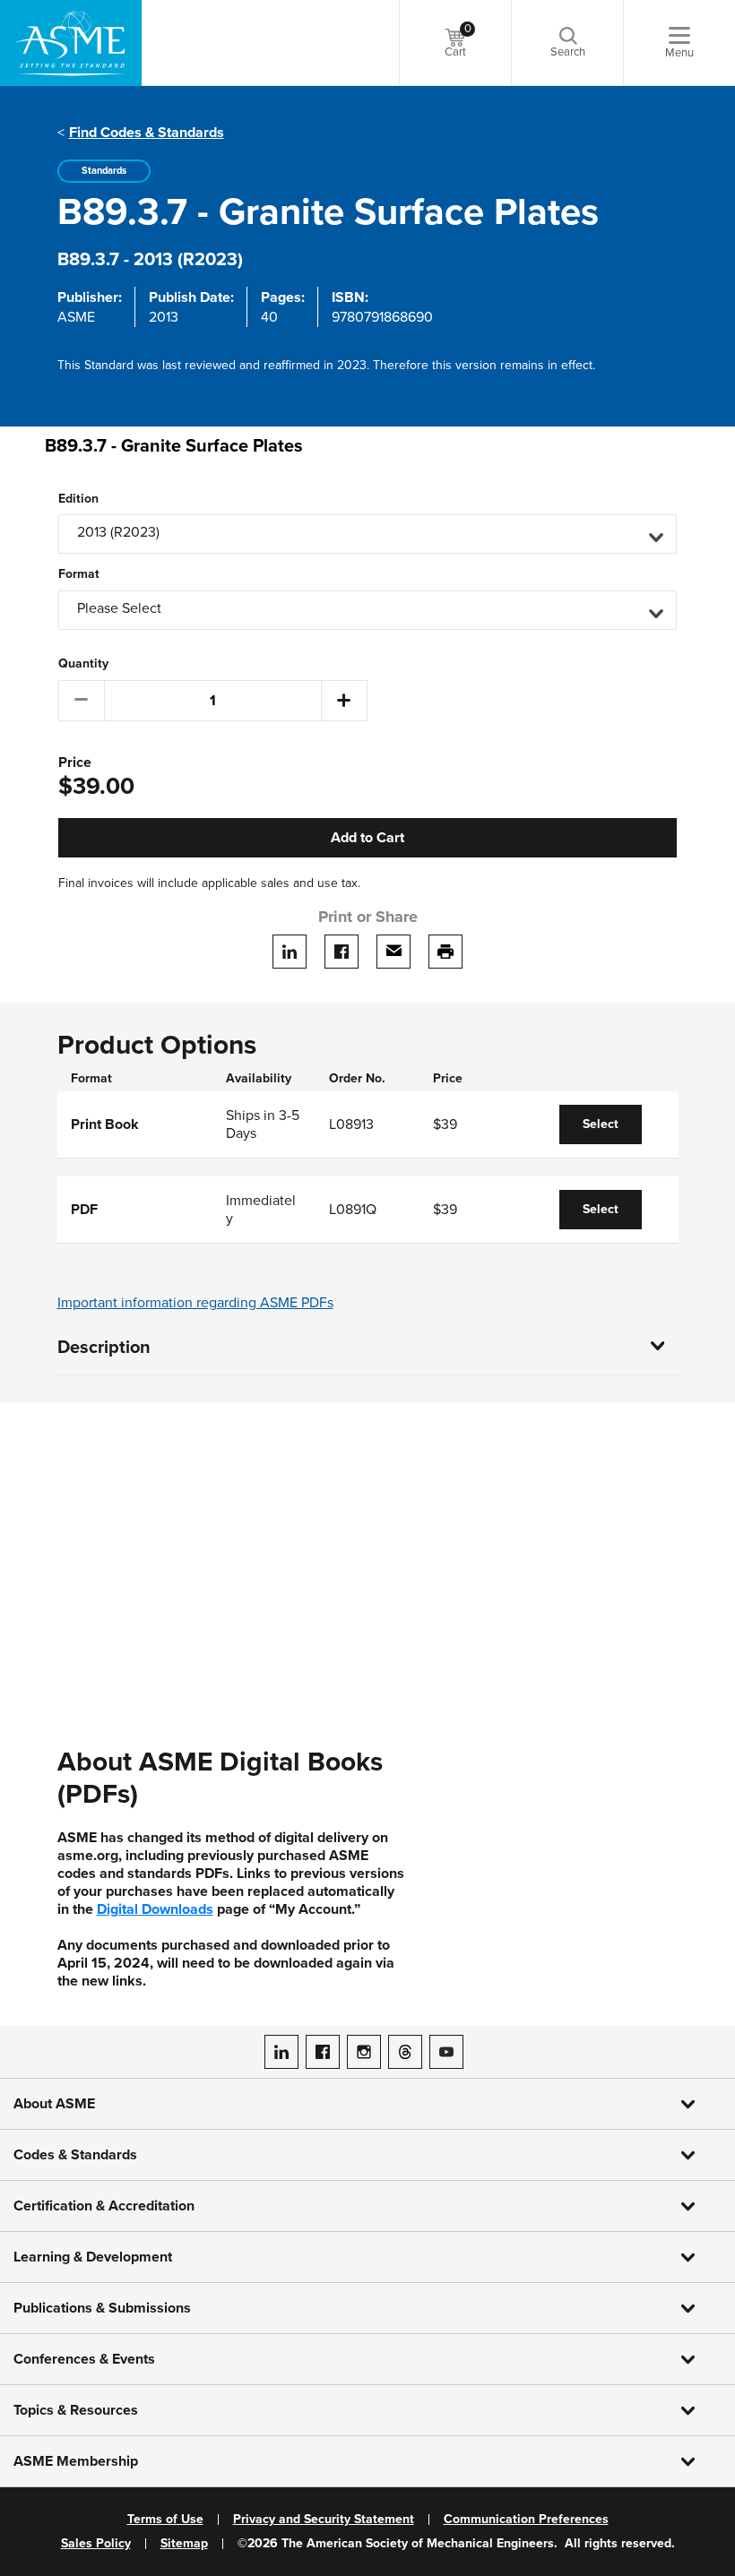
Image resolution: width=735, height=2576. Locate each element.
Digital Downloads (155, 1909)
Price (75, 763)
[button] (367, 534)
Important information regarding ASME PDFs (195, 1303)
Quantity (83, 664)
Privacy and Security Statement (324, 2520)
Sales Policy (96, 2544)
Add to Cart (367, 838)
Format (79, 574)
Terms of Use (165, 2520)
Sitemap (184, 2544)
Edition (78, 499)
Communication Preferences (526, 2520)
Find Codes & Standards (147, 133)
